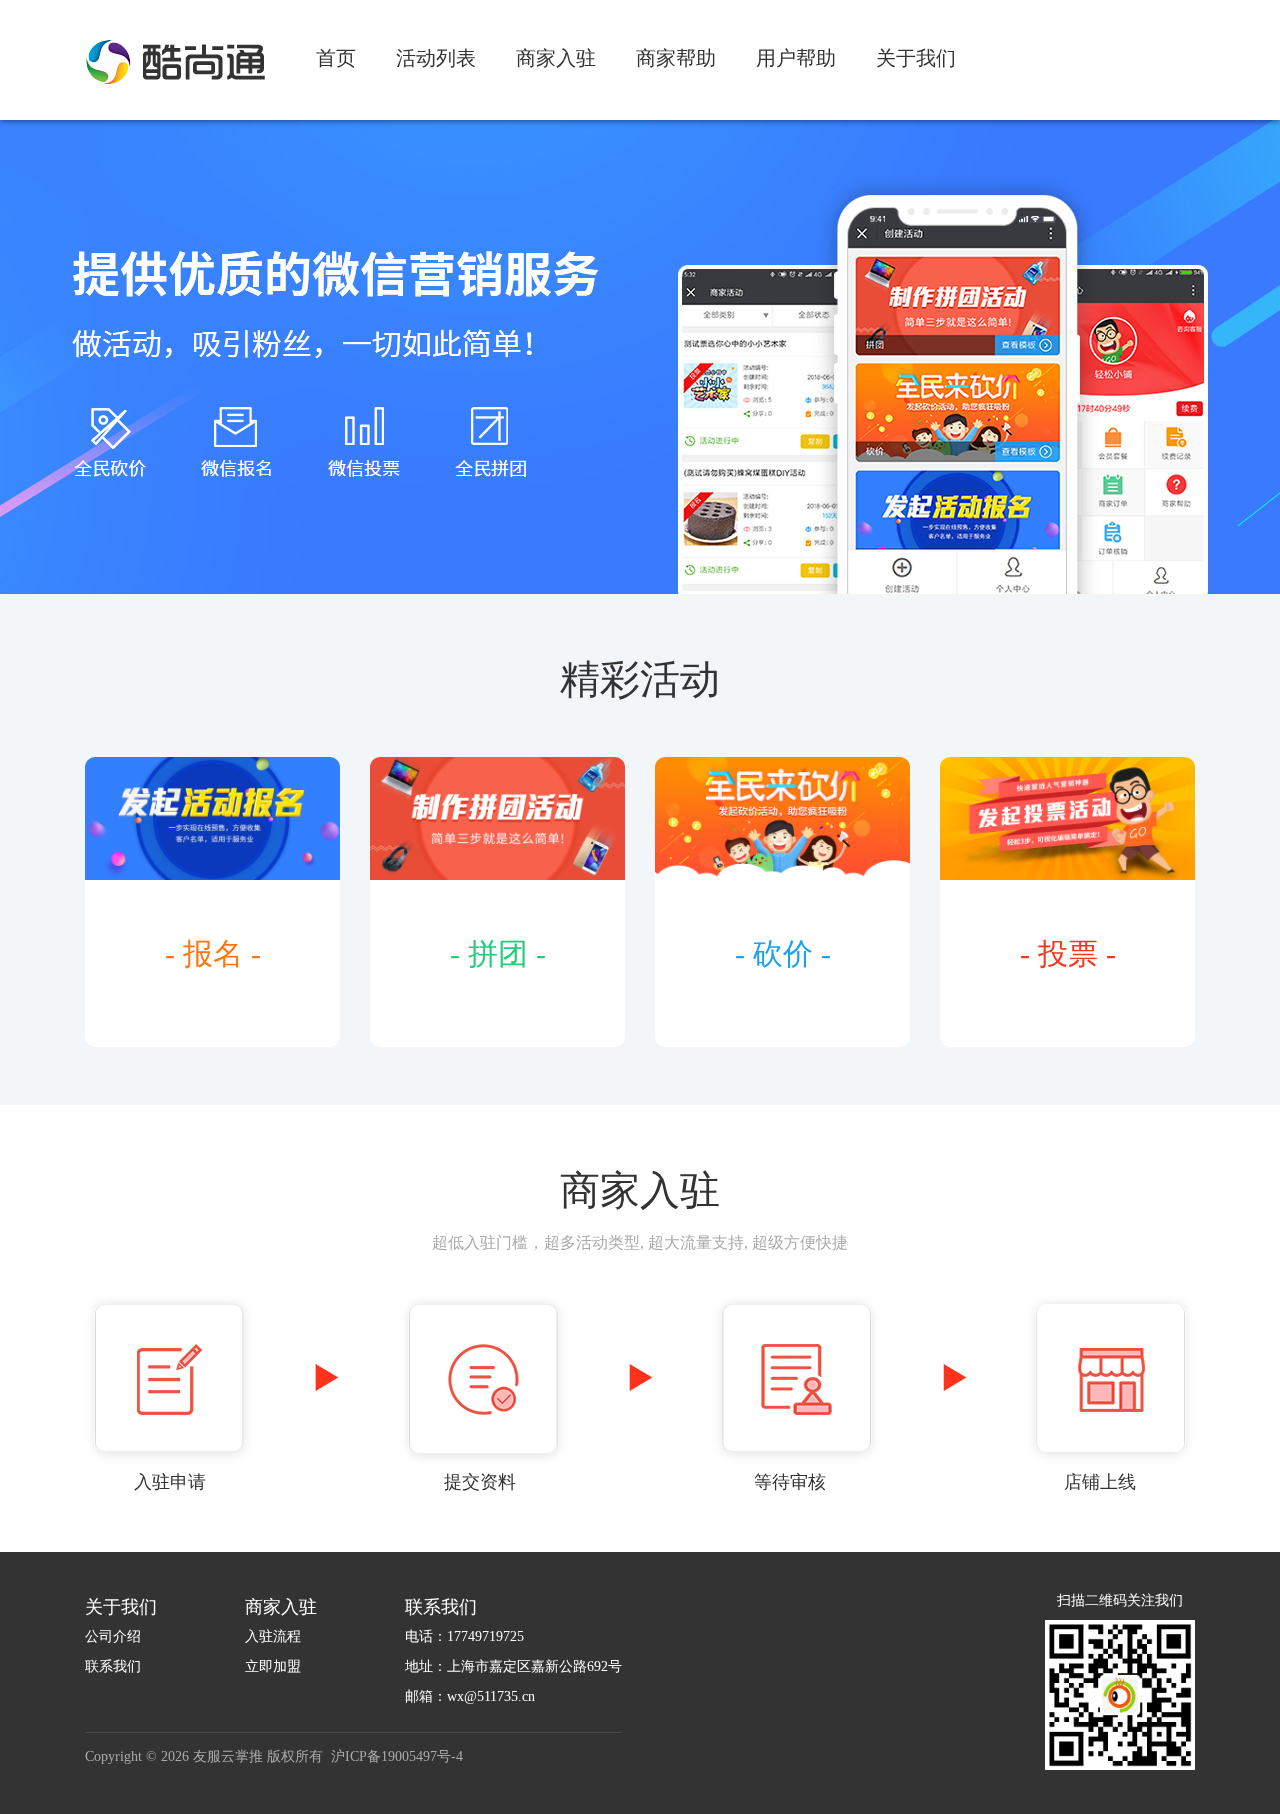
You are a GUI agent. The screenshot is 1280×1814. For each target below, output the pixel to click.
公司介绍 (113, 1636)
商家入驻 (556, 58)
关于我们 (916, 58)
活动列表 (436, 58)
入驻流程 (273, 1636)
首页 (336, 58)
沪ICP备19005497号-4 (397, 1756)
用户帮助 (796, 58)
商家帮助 (676, 58)
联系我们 (113, 1666)
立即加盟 (273, 1666)
